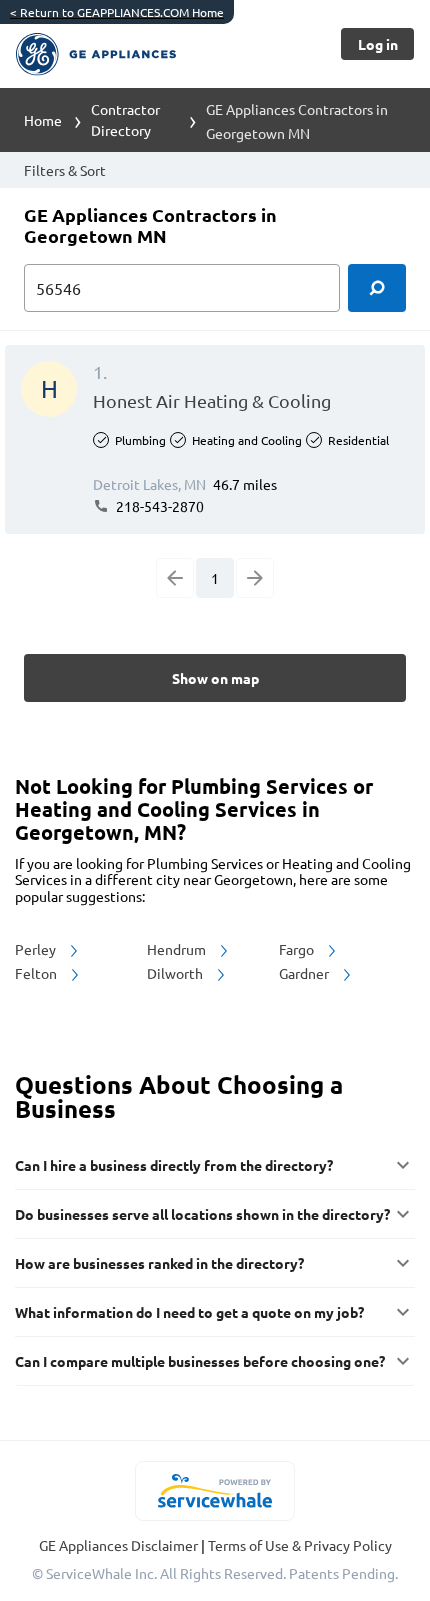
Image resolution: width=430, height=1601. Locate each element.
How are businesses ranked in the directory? (159, 1263)
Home (43, 120)
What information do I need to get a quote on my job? (189, 1312)
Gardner (305, 973)
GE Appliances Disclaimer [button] (120, 1545)
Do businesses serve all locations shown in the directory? (202, 1214)
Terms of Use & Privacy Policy (300, 1545)
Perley (37, 949)
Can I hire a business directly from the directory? (174, 1165)
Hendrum (178, 949)
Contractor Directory (125, 119)
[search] (377, 288)
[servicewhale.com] (215, 1491)
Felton (37, 973)
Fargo (298, 949)
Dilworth (176, 973)
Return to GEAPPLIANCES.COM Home (117, 12)
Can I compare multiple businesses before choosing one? (200, 1361)
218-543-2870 (158, 506)
